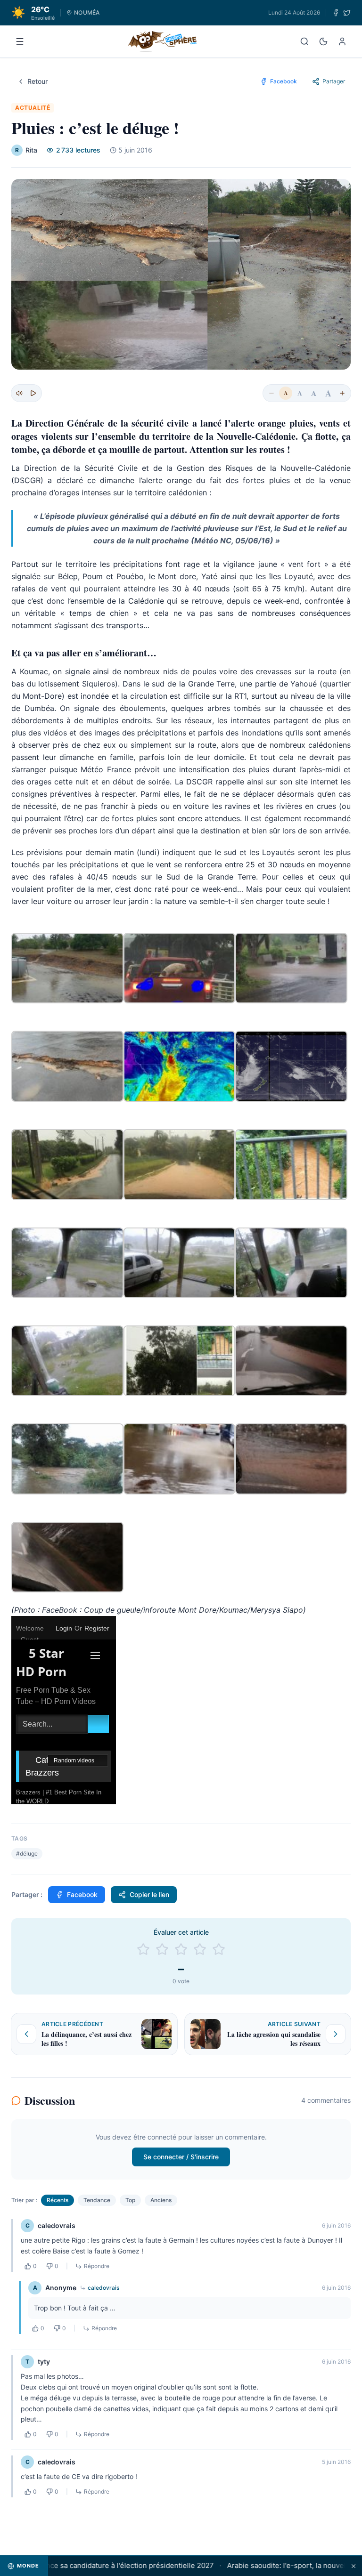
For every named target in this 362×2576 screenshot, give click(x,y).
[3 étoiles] (181, 1949)
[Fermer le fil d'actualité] (354, 2566)
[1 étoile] (143, 1949)
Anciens (161, 2200)
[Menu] (20, 41)
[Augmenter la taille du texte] (342, 393)
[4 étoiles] (200, 1949)
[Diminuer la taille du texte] (271, 393)
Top (130, 2200)
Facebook (82, 1894)
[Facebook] (336, 13)
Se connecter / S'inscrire (181, 2157)
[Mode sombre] (323, 41)
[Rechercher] (304, 41)
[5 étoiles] (219, 1949)
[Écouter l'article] (33, 393)
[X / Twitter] (347, 13)
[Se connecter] (342, 41)
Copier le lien (149, 1894)
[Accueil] (162, 41)
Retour (37, 81)
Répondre (97, 2266)
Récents (58, 2200)
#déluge (27, 1853)
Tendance (97, 2200)
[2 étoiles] (162, 1949)
